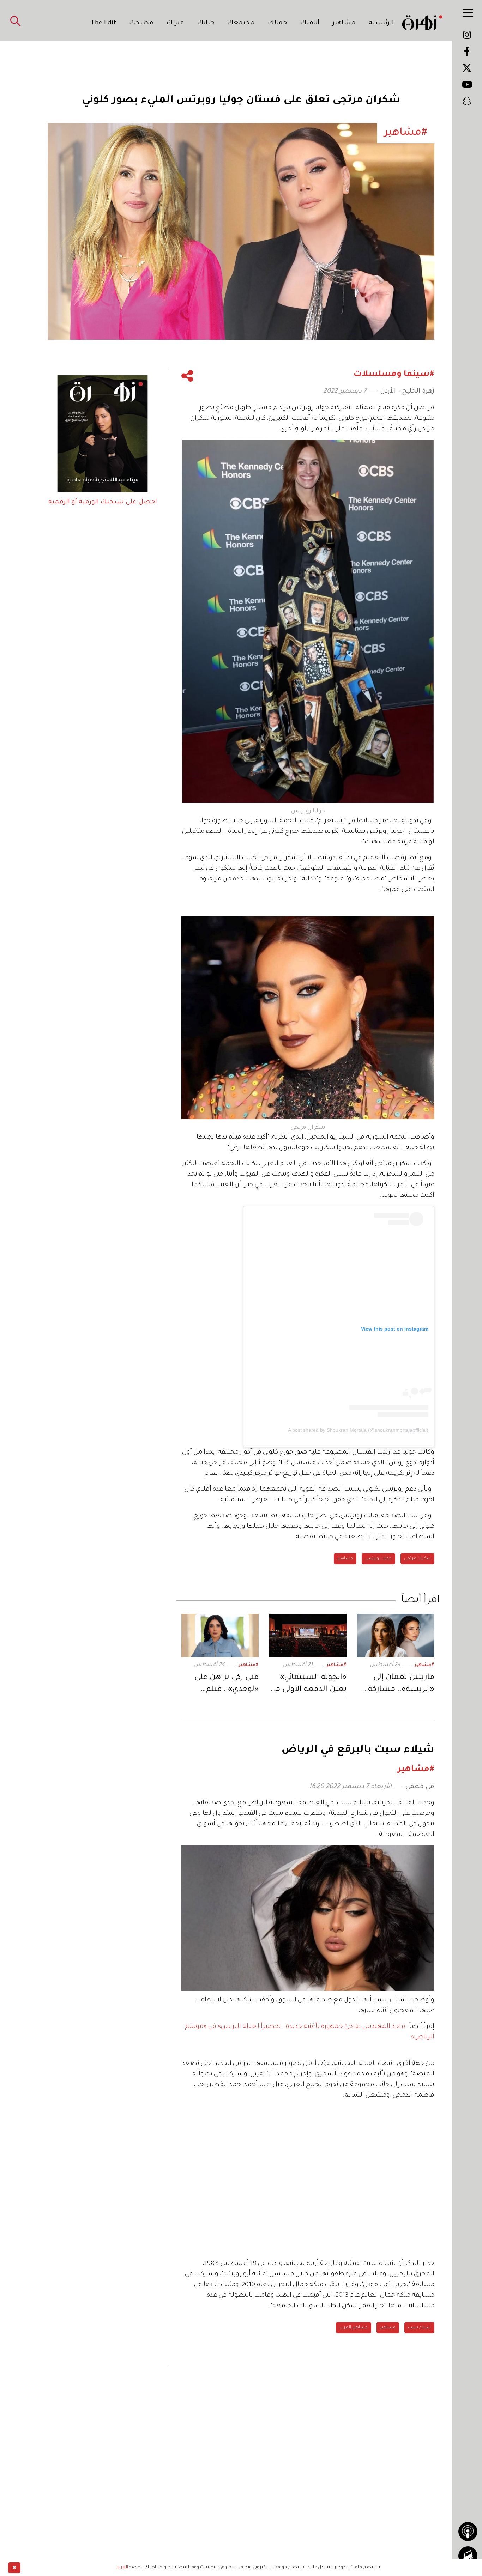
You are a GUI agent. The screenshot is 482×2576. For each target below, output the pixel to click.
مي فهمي (420, 1787)
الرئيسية (381, 23)
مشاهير (344, 23)
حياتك (206, 23)
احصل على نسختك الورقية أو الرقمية (103, 502)
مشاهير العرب (354, 2328)
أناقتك (310, 23)
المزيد (122, 2568)
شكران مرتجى (417, 1559)
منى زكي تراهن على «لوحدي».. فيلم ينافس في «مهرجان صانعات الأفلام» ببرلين (224, 1685)
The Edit (103, 23)
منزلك (175, 23)
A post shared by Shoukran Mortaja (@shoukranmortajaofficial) (358, 1430)
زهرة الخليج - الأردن (407, 392)
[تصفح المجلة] (468, 2556)
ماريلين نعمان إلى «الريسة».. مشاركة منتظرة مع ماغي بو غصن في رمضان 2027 (397, 1685)
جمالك (278, 23)
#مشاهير (424, 1665)
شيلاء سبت (419, 2328)
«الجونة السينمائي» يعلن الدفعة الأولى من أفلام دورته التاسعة (308, 1685)
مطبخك (141, 23)
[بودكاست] (468, 2532)
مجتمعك (241, 23)
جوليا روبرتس (378, 1559)
